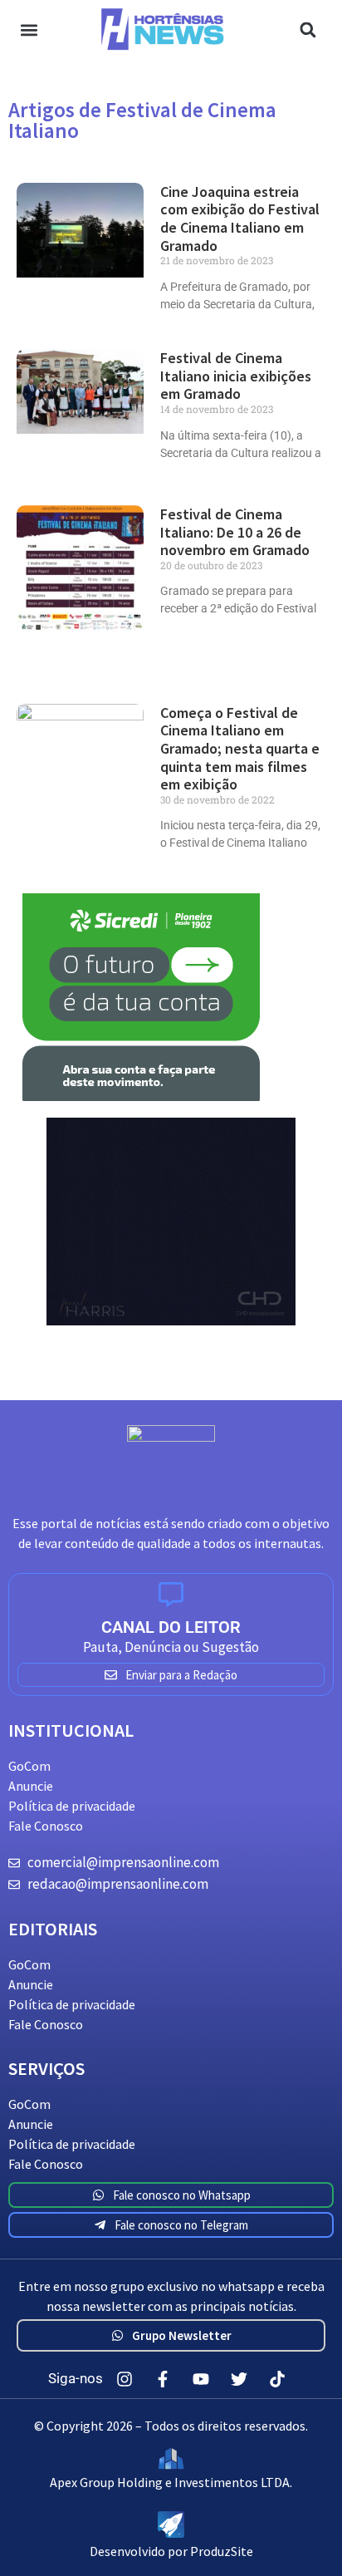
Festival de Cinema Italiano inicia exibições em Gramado (236, 376)
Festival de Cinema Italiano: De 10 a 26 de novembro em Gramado (235, 532)
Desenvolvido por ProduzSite (171, 2551)
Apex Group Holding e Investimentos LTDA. (171, 2482)
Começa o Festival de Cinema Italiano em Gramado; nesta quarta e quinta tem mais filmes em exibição (240, 748)
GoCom (29, 1766)
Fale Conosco (46, 1826)
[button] (29, 29)
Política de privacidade (72, 1806)
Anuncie (31, 1786)
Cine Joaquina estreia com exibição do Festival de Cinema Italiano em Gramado (240, 219)
